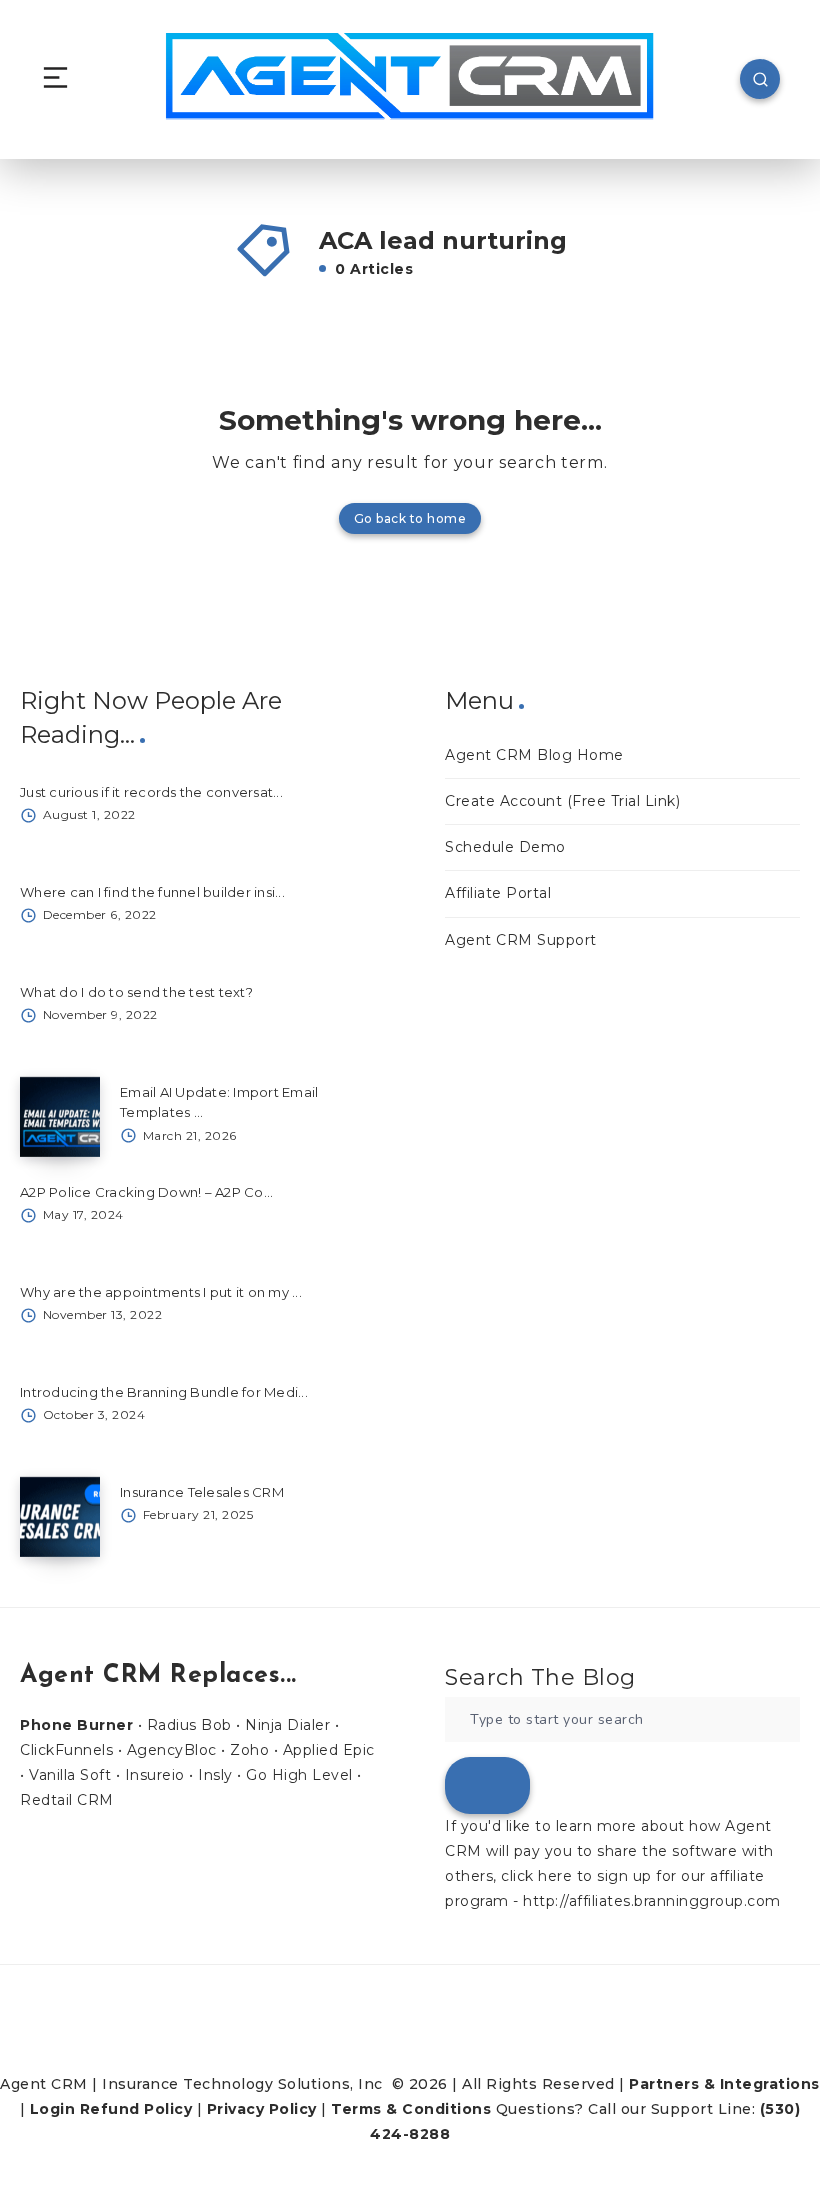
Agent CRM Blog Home (534, 755)
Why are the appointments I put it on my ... (161, 1292)
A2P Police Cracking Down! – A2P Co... (146, 1192)
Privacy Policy (262, 2109)
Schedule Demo (505, 847)
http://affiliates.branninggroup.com (652, 1901)
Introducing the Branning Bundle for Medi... (164, 1392)
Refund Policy (136, 2109)
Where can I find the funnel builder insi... (152, 892)
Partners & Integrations (724, 2084)
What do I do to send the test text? (136, 992)
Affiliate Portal (498, 893)
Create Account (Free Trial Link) (562, 801)
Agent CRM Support (521, 940)
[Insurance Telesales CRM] (60, 1517)
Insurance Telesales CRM (202, 1492)
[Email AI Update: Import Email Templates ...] (60, 1117)
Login (53, 2109)
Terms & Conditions (411, 2109)
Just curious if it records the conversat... (151, 792)
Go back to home (410, 518)
